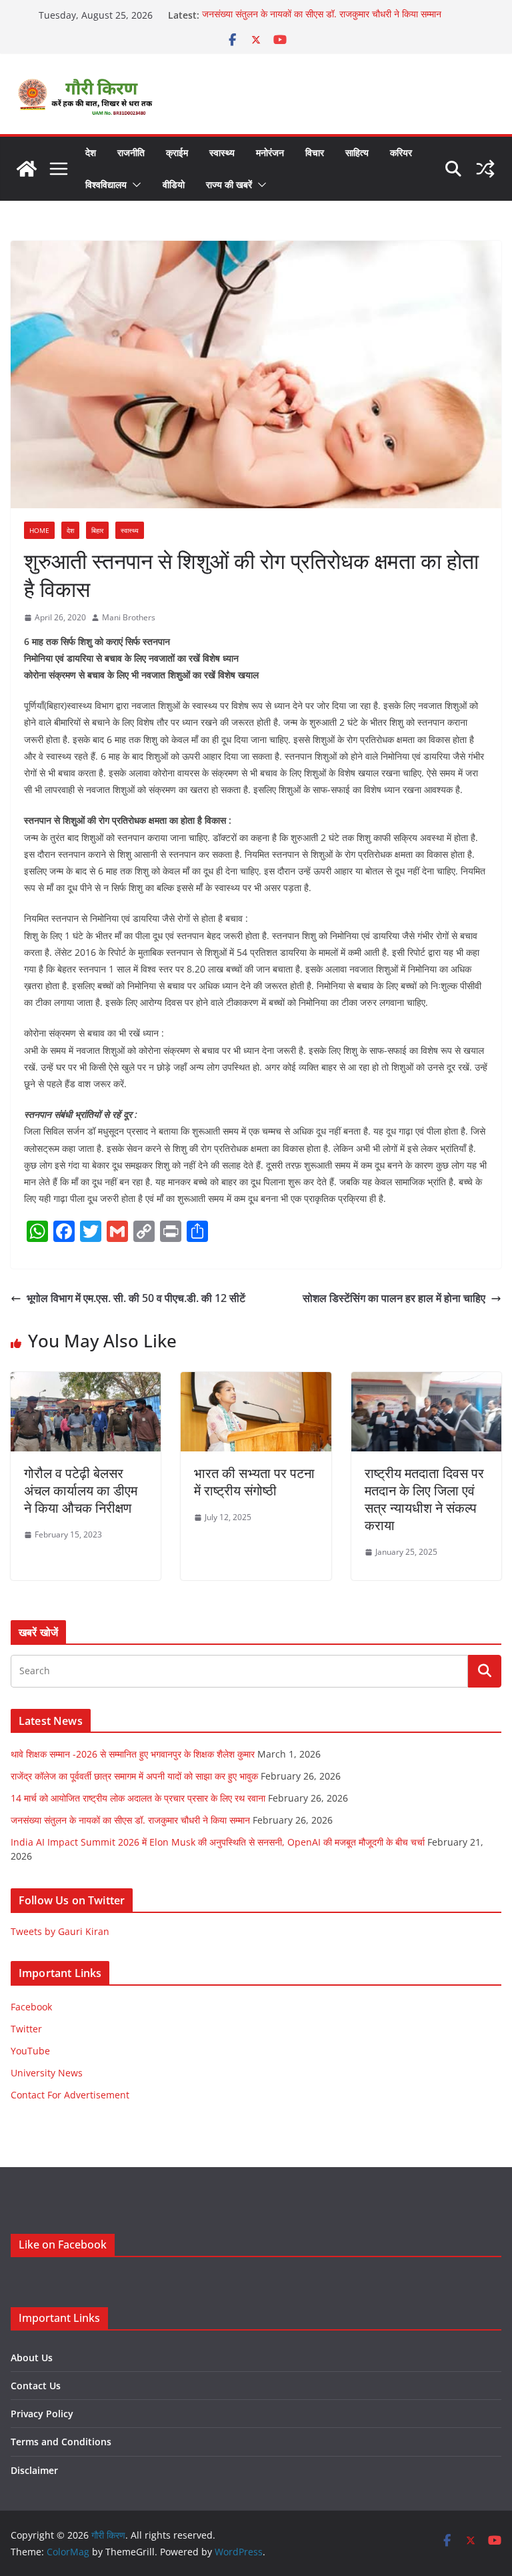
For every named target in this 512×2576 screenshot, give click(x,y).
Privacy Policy (42, 2414)
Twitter (26, 2029)
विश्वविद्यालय (106, 184)
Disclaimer (34, 2470)
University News (47, 2073)
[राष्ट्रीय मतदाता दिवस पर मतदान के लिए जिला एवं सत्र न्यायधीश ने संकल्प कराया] (426, 1381)
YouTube (30, 2051)
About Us (32, 2358)
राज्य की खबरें (229, 184)
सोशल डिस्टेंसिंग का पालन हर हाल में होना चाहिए (394, 1298)
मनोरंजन (270, 152)
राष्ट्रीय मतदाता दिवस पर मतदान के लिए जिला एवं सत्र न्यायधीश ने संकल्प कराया (424, 1499)
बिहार (97, 530)
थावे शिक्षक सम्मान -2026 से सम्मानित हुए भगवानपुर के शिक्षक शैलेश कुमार (133, 1754)
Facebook (31, 2007)
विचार (315, 152)
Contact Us (36, 2386)
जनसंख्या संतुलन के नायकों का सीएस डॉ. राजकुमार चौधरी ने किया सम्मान (322, 15)
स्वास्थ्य (222, 152)
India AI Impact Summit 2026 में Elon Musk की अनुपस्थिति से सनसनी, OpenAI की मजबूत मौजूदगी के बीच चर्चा (218, 1842)
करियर (401, 152)
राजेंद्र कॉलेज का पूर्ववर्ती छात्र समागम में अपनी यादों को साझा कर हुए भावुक (134, 1776)
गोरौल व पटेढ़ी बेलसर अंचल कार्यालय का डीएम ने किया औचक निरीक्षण (81, 1490)
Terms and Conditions (61, 2442)
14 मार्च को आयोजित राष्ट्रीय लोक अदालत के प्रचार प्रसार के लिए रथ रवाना (138, 1798)
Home (39, 530)
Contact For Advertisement (70, 2095)
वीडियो (174, 184)
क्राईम (177, 152)
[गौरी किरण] (27, 169)
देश (91, 152)
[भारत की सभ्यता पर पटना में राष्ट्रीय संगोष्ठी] (256, 1381)
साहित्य (357, 152)
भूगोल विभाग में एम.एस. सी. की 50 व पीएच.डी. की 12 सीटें (136, 1298)
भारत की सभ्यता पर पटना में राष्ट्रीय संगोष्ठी (254, 1482)
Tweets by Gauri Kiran (60, 1931)
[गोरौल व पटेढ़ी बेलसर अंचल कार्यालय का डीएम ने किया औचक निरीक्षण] (86, 1381)
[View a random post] (485, 169)
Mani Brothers (129, 617)
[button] (134, 185)
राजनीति (131, 152)
